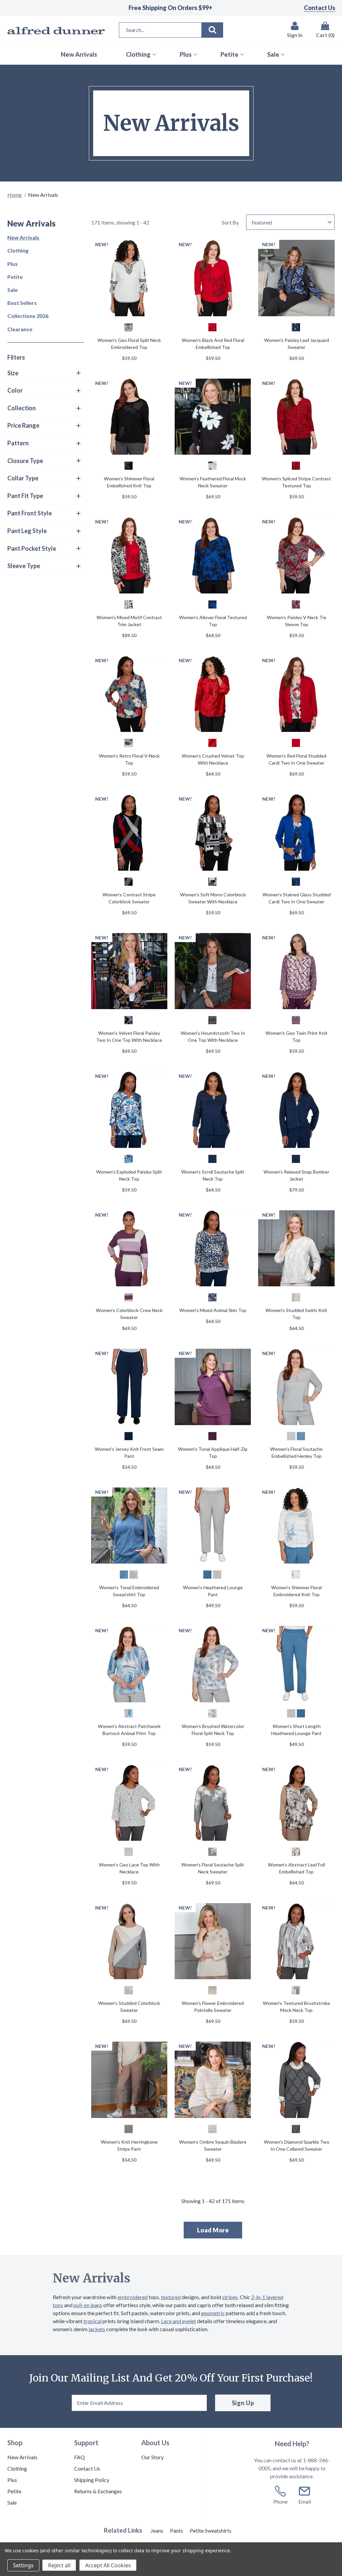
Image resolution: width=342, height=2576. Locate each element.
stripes (230, 2297)
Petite (15, 277)
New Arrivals (23, 237)
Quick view (129, 279)
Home (15, 195)
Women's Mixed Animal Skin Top (213, 1310)
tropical (93, 2321)
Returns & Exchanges (98, 2491)
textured (171, 2297)
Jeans (157, 2530)
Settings (23, 2565)
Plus (13, 264)
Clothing (18, 250)
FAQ (79, 2457)
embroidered (133, 2297)
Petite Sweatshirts (211, 2530)
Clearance (20, 329)
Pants (177, 2530)
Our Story (152, 2457)
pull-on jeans (88, 2305)
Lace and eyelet (179, 2321)
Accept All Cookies (108, 2565)
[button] (44, 373)
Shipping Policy (92, 2480)
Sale (13, 290)
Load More (213, 2230)
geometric (213, 2313)
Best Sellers (22, 303)
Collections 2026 (28, 316)
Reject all (59, 2565)
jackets (97, 2329)
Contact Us (320, 8)
